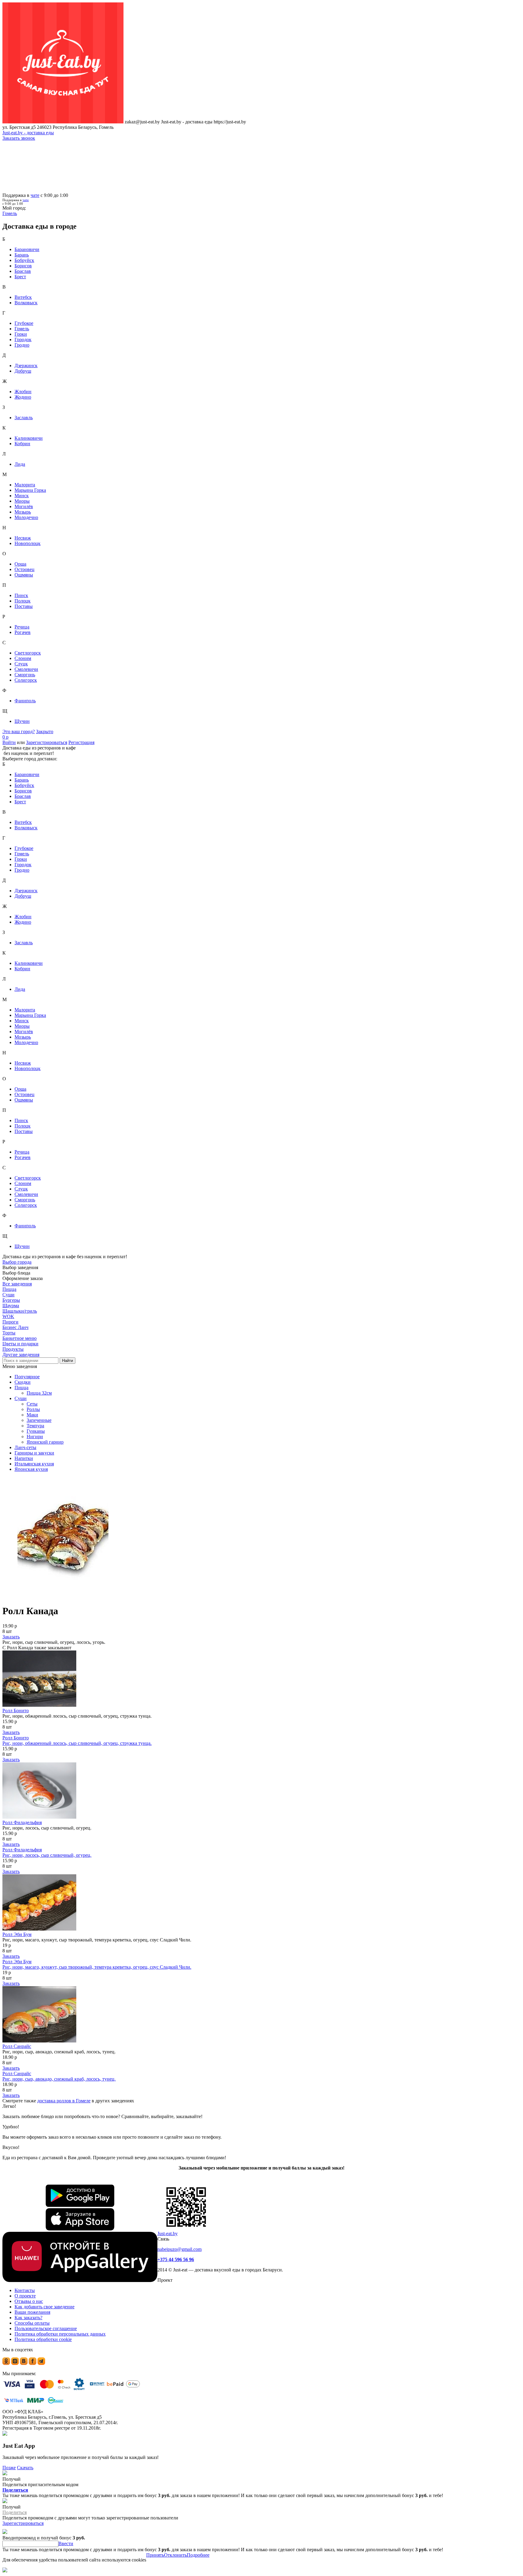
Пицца (21, 1388)
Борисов (23, 266)
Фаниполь (25, 701)
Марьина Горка (30, 490)
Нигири (35, 1437)
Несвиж (23, 538)
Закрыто (45, 731)
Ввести (66, 2543)
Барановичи (27, 249)
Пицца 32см (39, 1393)
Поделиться (15, 2490)
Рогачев (23, 632)
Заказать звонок (19, 138)
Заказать (11, 1637)
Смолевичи (26, 669)
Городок (23, 340)
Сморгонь (25, 675)
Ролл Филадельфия (22, 1822)
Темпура (35, 1426)
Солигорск (26, 680)
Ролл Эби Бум (17, 1934)
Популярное (27, 1377)
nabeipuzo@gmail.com (179, 2249)
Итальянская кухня (34, 1464)
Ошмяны (24, 575)
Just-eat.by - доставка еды (28, 133)
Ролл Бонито (16, 1711)
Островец (25, 569)
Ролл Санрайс (17, 2046)
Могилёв (24, 506)
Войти (9, 742)
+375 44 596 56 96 (176, 2259)
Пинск (21, 595)
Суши (21, 1398)
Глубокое (24, 323)
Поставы (24, 606)
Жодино (23, 397)
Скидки (23, 1382)
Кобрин (22, 444)
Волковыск (26, 303)
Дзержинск (26, 366)
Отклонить (175, 2555)
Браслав (23, 271)
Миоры (22, 501)
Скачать (25, 2468)
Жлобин (23, 392)
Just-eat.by (168, 2233)
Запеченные (39, 1420)
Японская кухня (31, 1469)
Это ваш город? (19, 731)
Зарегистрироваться (47, 742)
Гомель (22, 329)
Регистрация (81, 742)
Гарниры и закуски (34, 1453)
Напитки (24, 1458)
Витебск (23, 297)
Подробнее (198, 2555)
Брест (20, 277)
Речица (22, 627)
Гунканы (36, 1431)
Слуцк (21, 664)
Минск (22, 496)
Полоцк (23, 601)
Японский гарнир (45, 1442)
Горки (21, 334)
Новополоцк (28, 543)
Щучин (22, 721)
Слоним (23, 658)
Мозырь (23, 512)
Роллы (33, 1409)
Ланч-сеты (25, 1447)
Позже (9, 2468)
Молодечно (26, 517)
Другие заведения (21, 1355)
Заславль (24, 418)
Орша (20, 564)
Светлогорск (28, 653)
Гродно (22, 345)
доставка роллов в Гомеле (64, 2101)
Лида (20, 464)
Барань (22, 255)
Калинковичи (29, 438)
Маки (32, 1415)
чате (35, 195)
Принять (155, 2555)
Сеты (32, 1404)
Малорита (25, 485)
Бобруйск (24, 260)
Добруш (23, 371)
